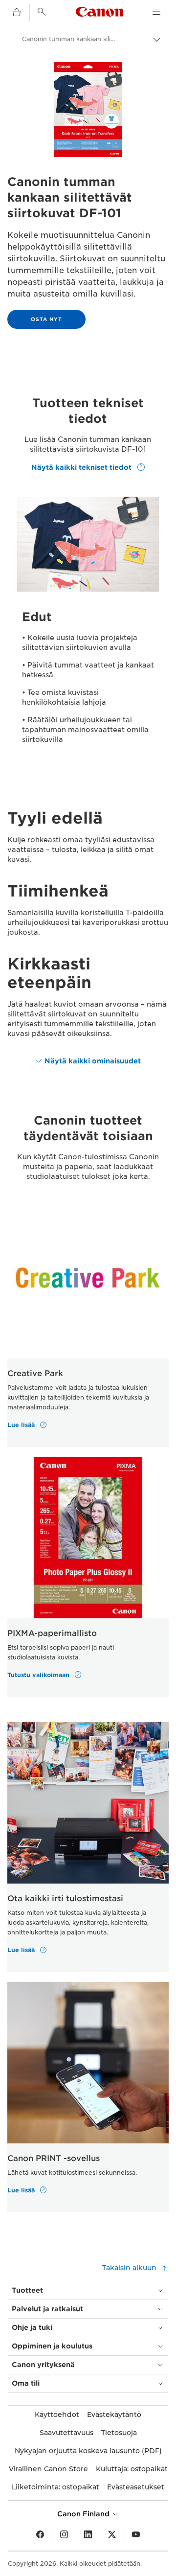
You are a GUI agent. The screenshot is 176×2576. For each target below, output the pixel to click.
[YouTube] (136, 2535)
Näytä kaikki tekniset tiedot (82, 467)
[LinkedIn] (88, 2535)
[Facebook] (40, 2535)
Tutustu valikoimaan (39, 1674)
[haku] (42, 12)
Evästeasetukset (136, 2487)
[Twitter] (112, 2535)
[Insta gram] (64, 2535)
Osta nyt (46, 319)
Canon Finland (84, 2514)
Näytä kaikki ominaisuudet (93, 1061)
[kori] (17, 13)
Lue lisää (22, 1425)
